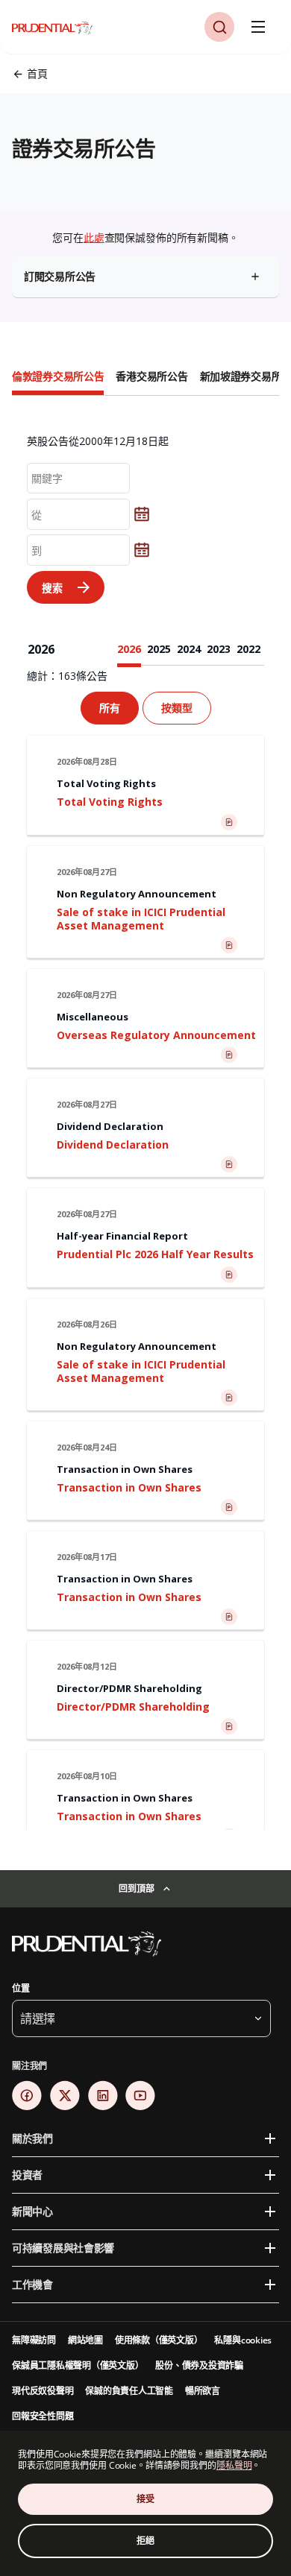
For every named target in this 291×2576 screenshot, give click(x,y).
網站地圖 (85, 2340)
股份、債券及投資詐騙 (199, 2365)
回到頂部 (136, 1888)
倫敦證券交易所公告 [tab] (58, 376)
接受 (145, 2499)
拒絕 (145, 2541)
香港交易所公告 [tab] (151, 376)
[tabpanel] (145, 1115)
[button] (219, 27)
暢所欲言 (203, 2391)
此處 (94, 237)
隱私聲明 (234, 2465)
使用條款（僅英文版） (159, 2340)
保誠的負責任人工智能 (129, 2391)
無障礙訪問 (34, 2340)
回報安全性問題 (43, 2416)
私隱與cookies (243, 2340)
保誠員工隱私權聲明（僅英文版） (78, 2365)
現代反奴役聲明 (43, 2391)
